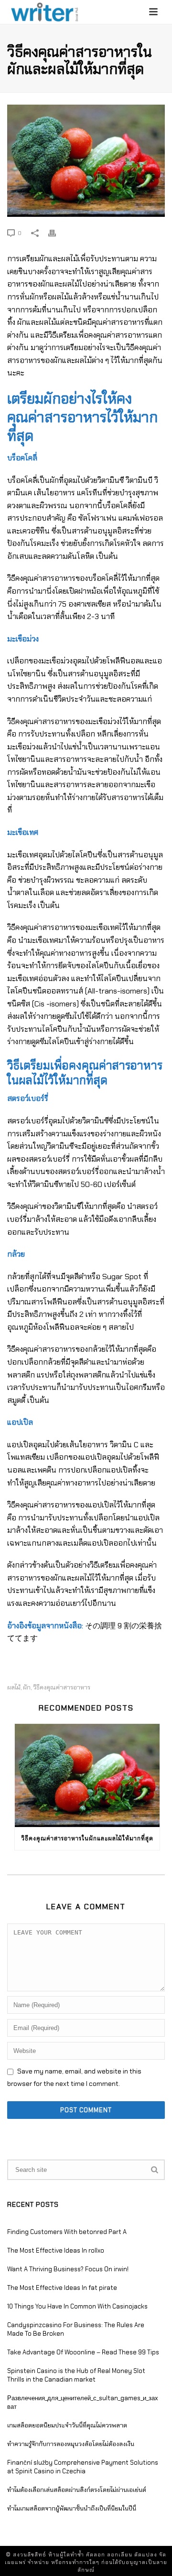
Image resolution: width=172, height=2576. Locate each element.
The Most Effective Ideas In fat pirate (62, 2288)
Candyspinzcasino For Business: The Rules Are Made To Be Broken (76, 2329)
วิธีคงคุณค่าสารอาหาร (62, 1687)
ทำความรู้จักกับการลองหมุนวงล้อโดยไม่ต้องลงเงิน (71, 2444)
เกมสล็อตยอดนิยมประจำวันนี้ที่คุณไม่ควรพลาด (67, 2425)
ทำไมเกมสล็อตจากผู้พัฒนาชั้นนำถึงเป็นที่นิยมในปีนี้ (72, 2508)
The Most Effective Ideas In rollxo (56, 2250)
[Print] (57, 233)
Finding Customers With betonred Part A (67, 2232)
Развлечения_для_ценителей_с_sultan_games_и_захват (83, 2402)
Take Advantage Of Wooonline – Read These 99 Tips (83, 2352)
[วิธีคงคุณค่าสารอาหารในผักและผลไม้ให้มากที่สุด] (86, 161)
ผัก (27, 1687)
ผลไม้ (14, 1687)
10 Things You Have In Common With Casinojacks (77, 2306)
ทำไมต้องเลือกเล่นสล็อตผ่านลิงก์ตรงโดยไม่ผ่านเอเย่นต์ (77, 2490)
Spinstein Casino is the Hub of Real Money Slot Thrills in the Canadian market (76, 2375)
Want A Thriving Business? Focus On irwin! (68, 2269)
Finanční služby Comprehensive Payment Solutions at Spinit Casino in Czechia (83, 2467)
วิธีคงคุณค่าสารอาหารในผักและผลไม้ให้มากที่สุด (87, 1838)
